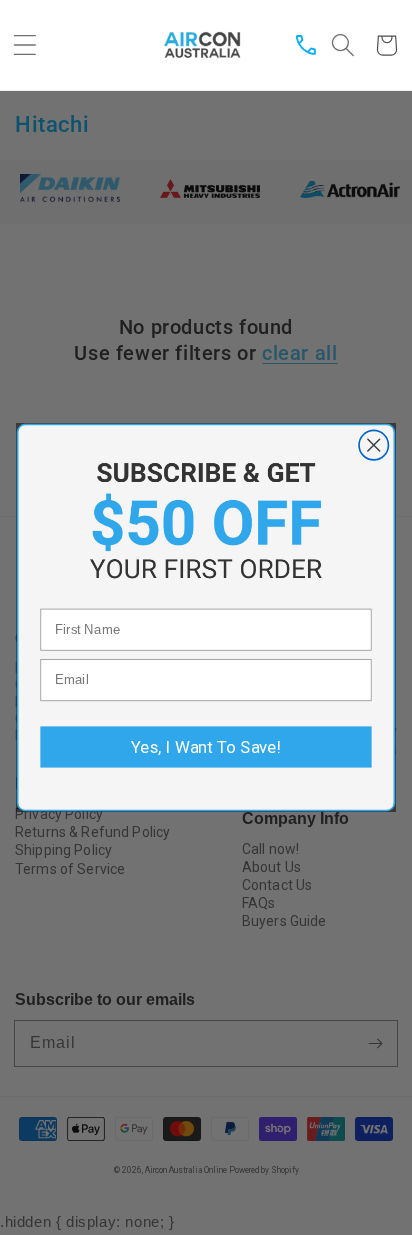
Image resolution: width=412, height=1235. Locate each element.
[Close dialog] (373, 444)
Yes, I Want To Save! (206, 747)
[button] (25, 45)
